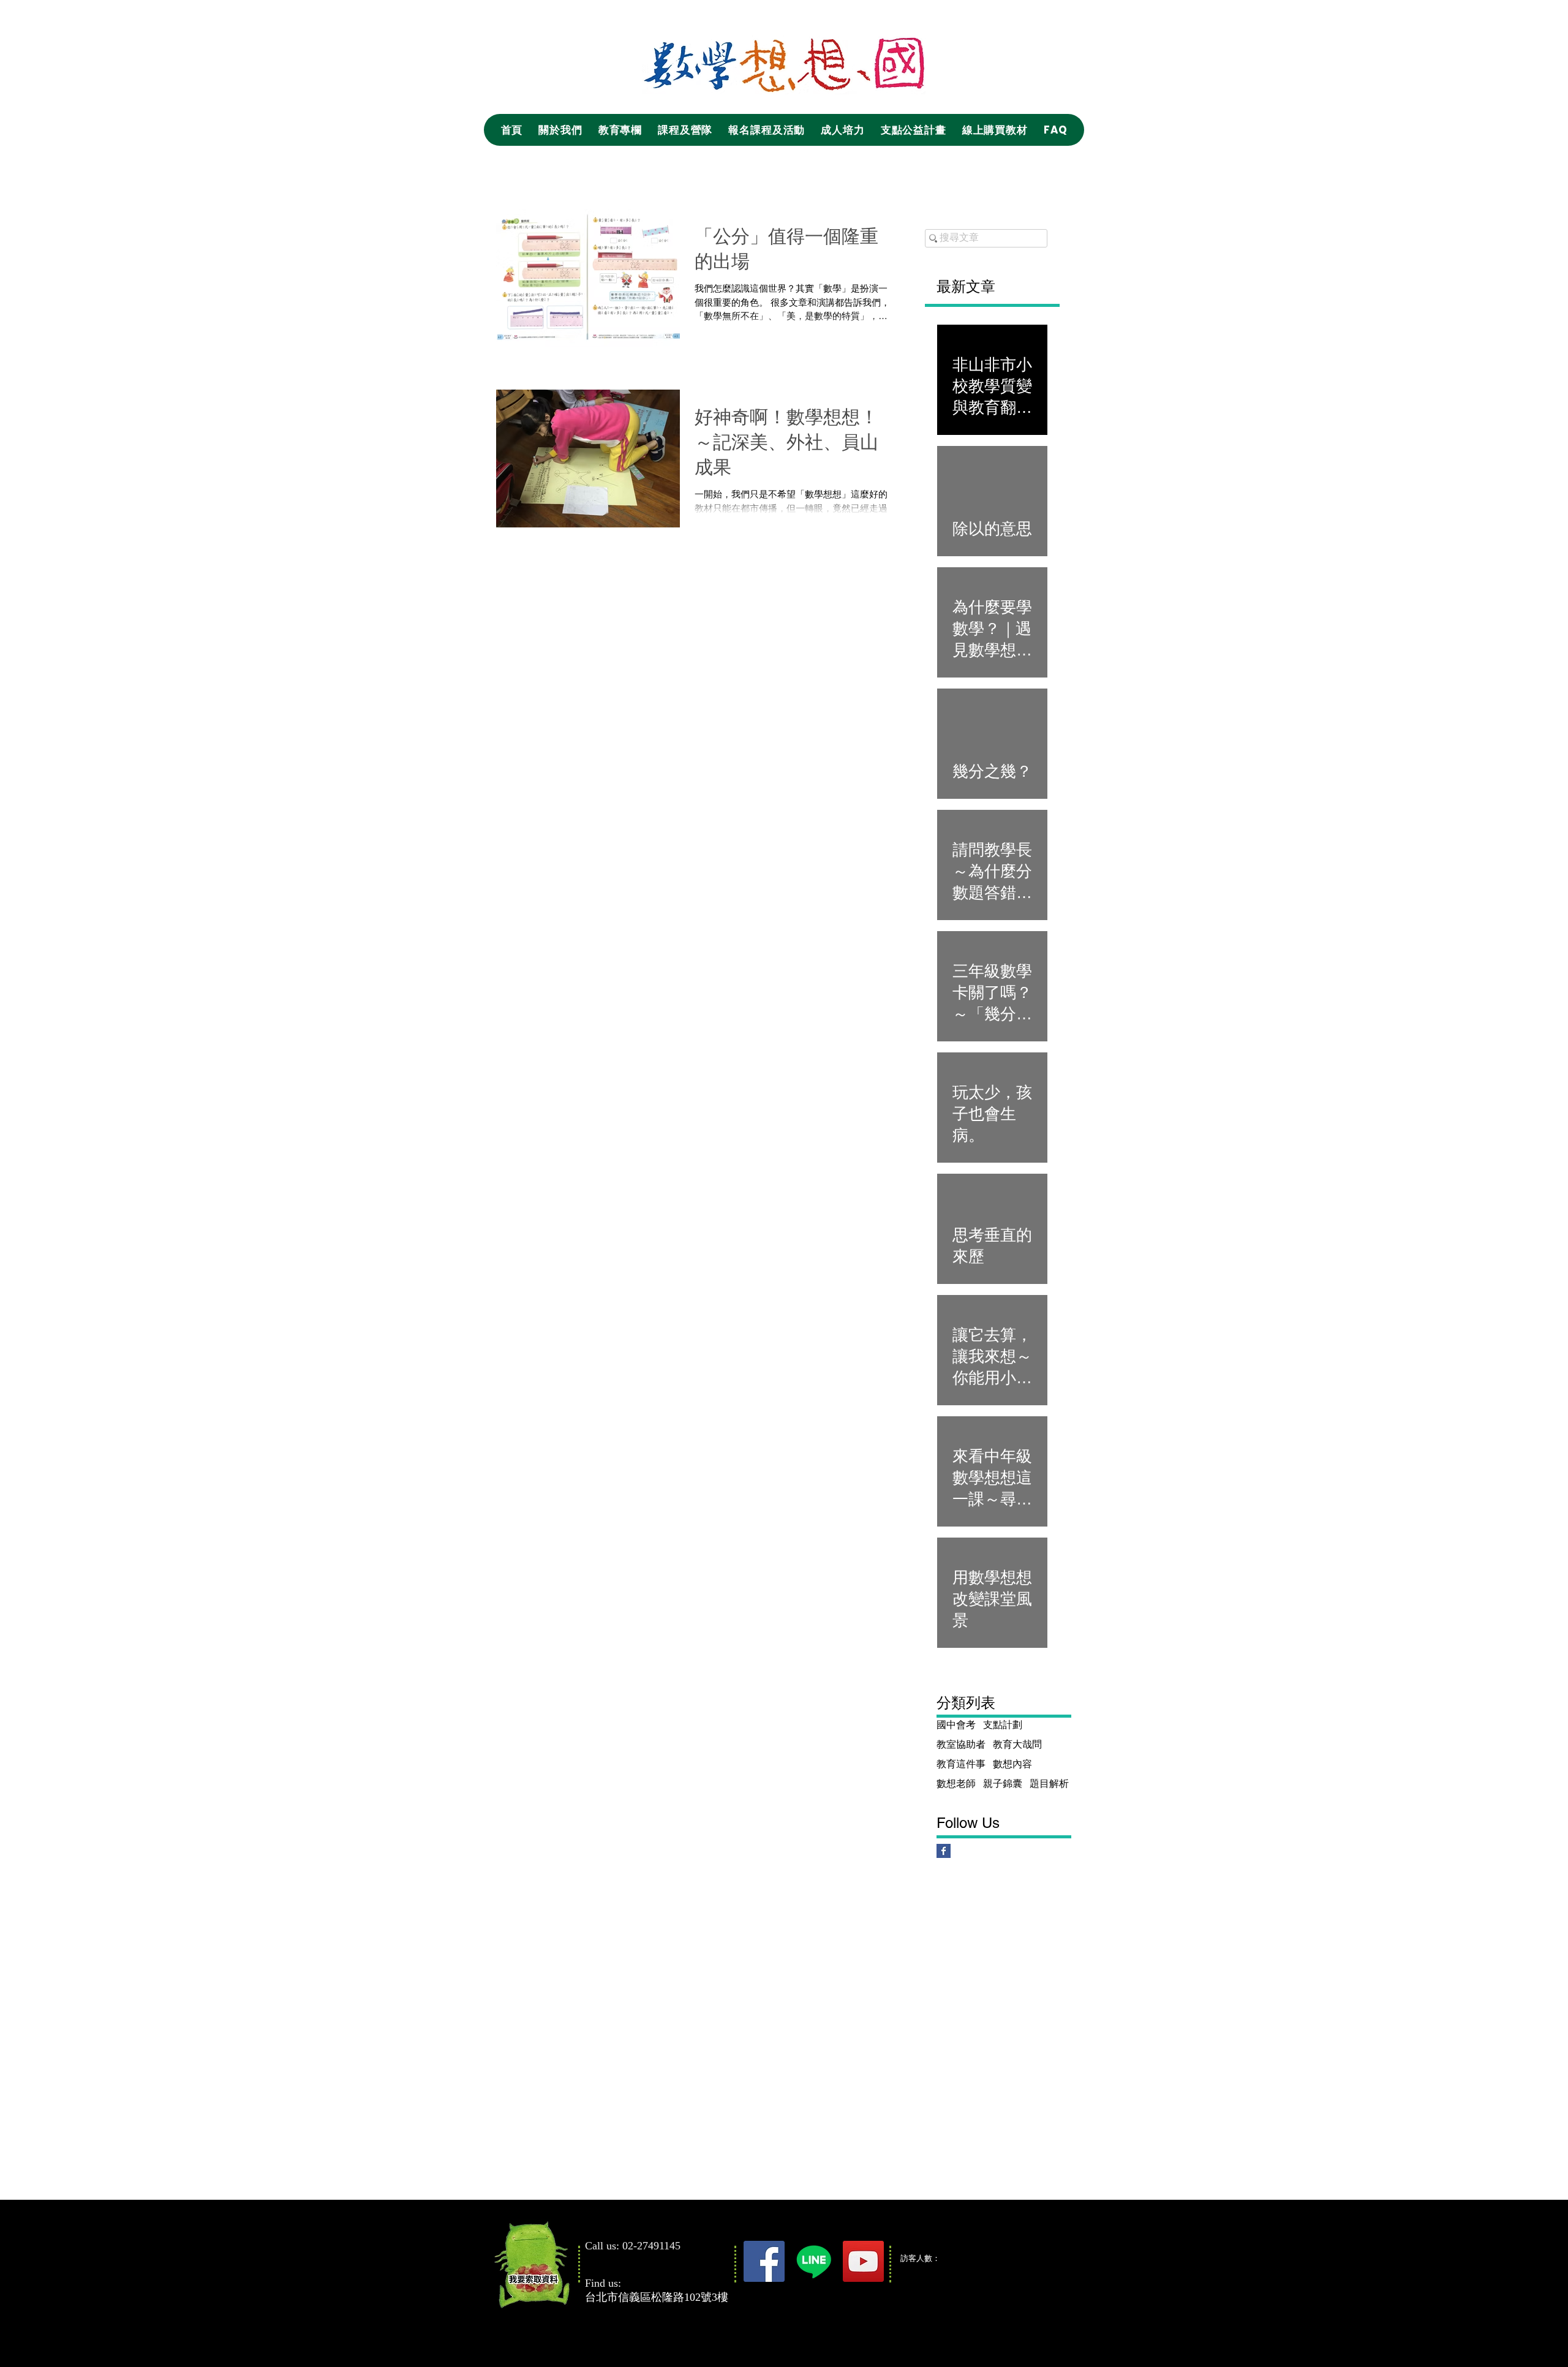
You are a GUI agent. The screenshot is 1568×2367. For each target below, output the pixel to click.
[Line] (814, 2261)
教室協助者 (961, 1744)
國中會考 (956, 1725)
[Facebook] (764, 2261)
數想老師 (956, 1784)
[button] (560, 130)
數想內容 (1012, 1764)
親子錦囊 (1003, 1784)
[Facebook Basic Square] (944, 1851)
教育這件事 (961, 1764)
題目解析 (1049, 1784)
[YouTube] (863, 2261)
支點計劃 (1003, 1725)
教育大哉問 (1017, 1744)
